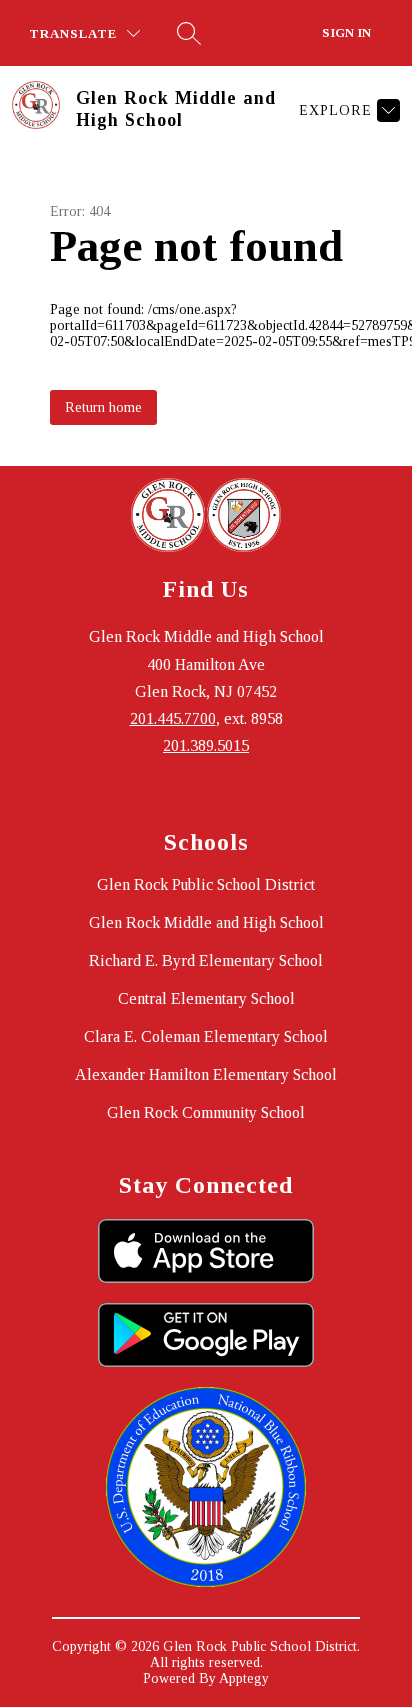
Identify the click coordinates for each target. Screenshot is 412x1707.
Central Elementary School (206, 998)
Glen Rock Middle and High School (206, 922)
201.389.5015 (206, 745)
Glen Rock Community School (206, 1112)
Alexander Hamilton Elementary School (206, 1074)
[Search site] (189, 33)
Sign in (346, 32)
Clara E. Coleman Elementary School (206, 1036)
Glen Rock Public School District (206, 884)
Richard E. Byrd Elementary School (206, 960)
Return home (103, 407)
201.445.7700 (173, 718)
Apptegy (244, 1678)
